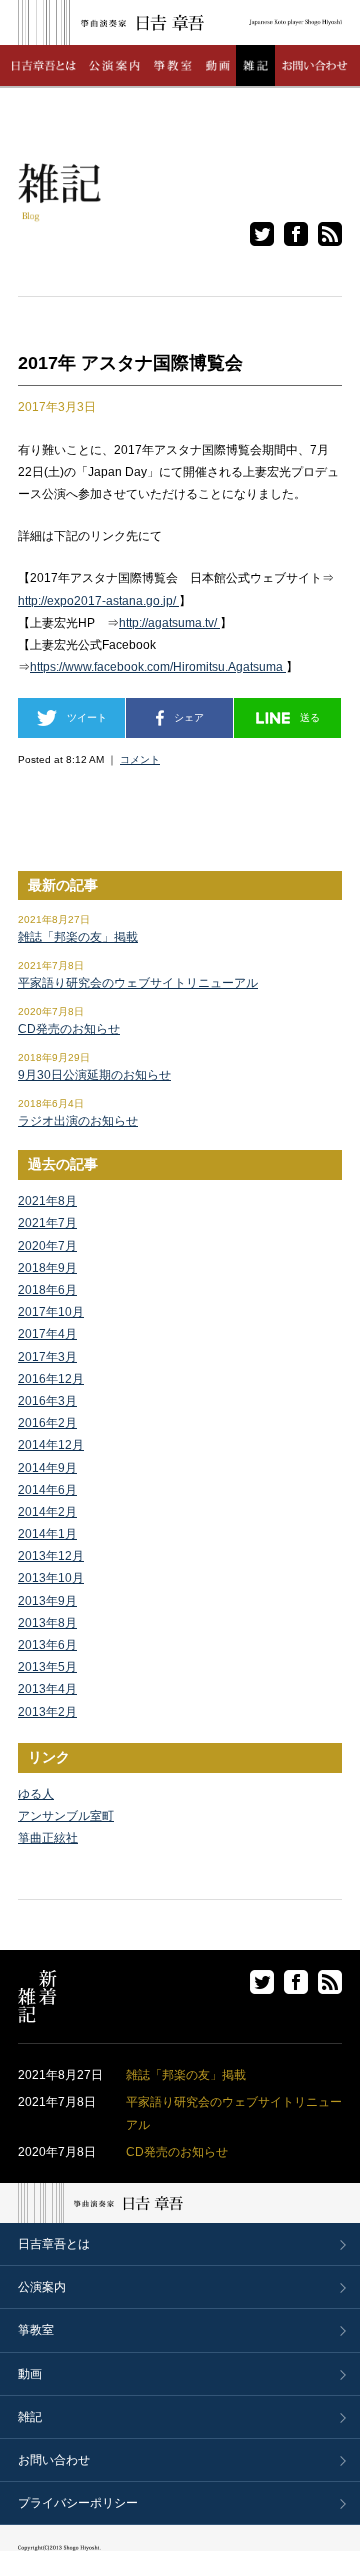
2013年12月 (51, 1556)
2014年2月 (47, 1512)
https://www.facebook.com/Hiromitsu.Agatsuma (158, 667)
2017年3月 (47, 1357)
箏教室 (36, 2330)
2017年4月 (47, 1334)
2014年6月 (47, 1490)
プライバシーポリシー (78, 2503)
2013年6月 (47, 1645)
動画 (30, 2374)
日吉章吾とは (54, 2244)
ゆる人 (36, 1794)
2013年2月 (47, 1712)
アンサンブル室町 (66, 1816)
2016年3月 (47, 1401)
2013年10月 (51, 1578)
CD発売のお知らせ (69, 1029)
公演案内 (42, 2287)
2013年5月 (47, 1667)
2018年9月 (47, 1268)
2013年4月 (47, 1689)
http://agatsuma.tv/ (169, 623)
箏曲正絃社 (48, 1838)
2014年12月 (51, 1445)
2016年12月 (51, 1379)
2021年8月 (47, 1201)
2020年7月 (47, 1246)
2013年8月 (47, 1623)
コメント (140, 759)
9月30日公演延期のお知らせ (94, 1075)
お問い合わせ (54, 2460)
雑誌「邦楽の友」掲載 (78, 937)
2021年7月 (47, 1223)
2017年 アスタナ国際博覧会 (130, 363)
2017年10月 (51, 1312)
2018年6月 (47, 1290)
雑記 (30, 2417)
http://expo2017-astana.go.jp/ (98, 601)
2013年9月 (47, 1601)
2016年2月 (47, 1423)
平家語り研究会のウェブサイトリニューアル (138, 983)
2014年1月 (47, 1534)
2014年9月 (47, 1468)
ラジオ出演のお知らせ (78, 1121)
